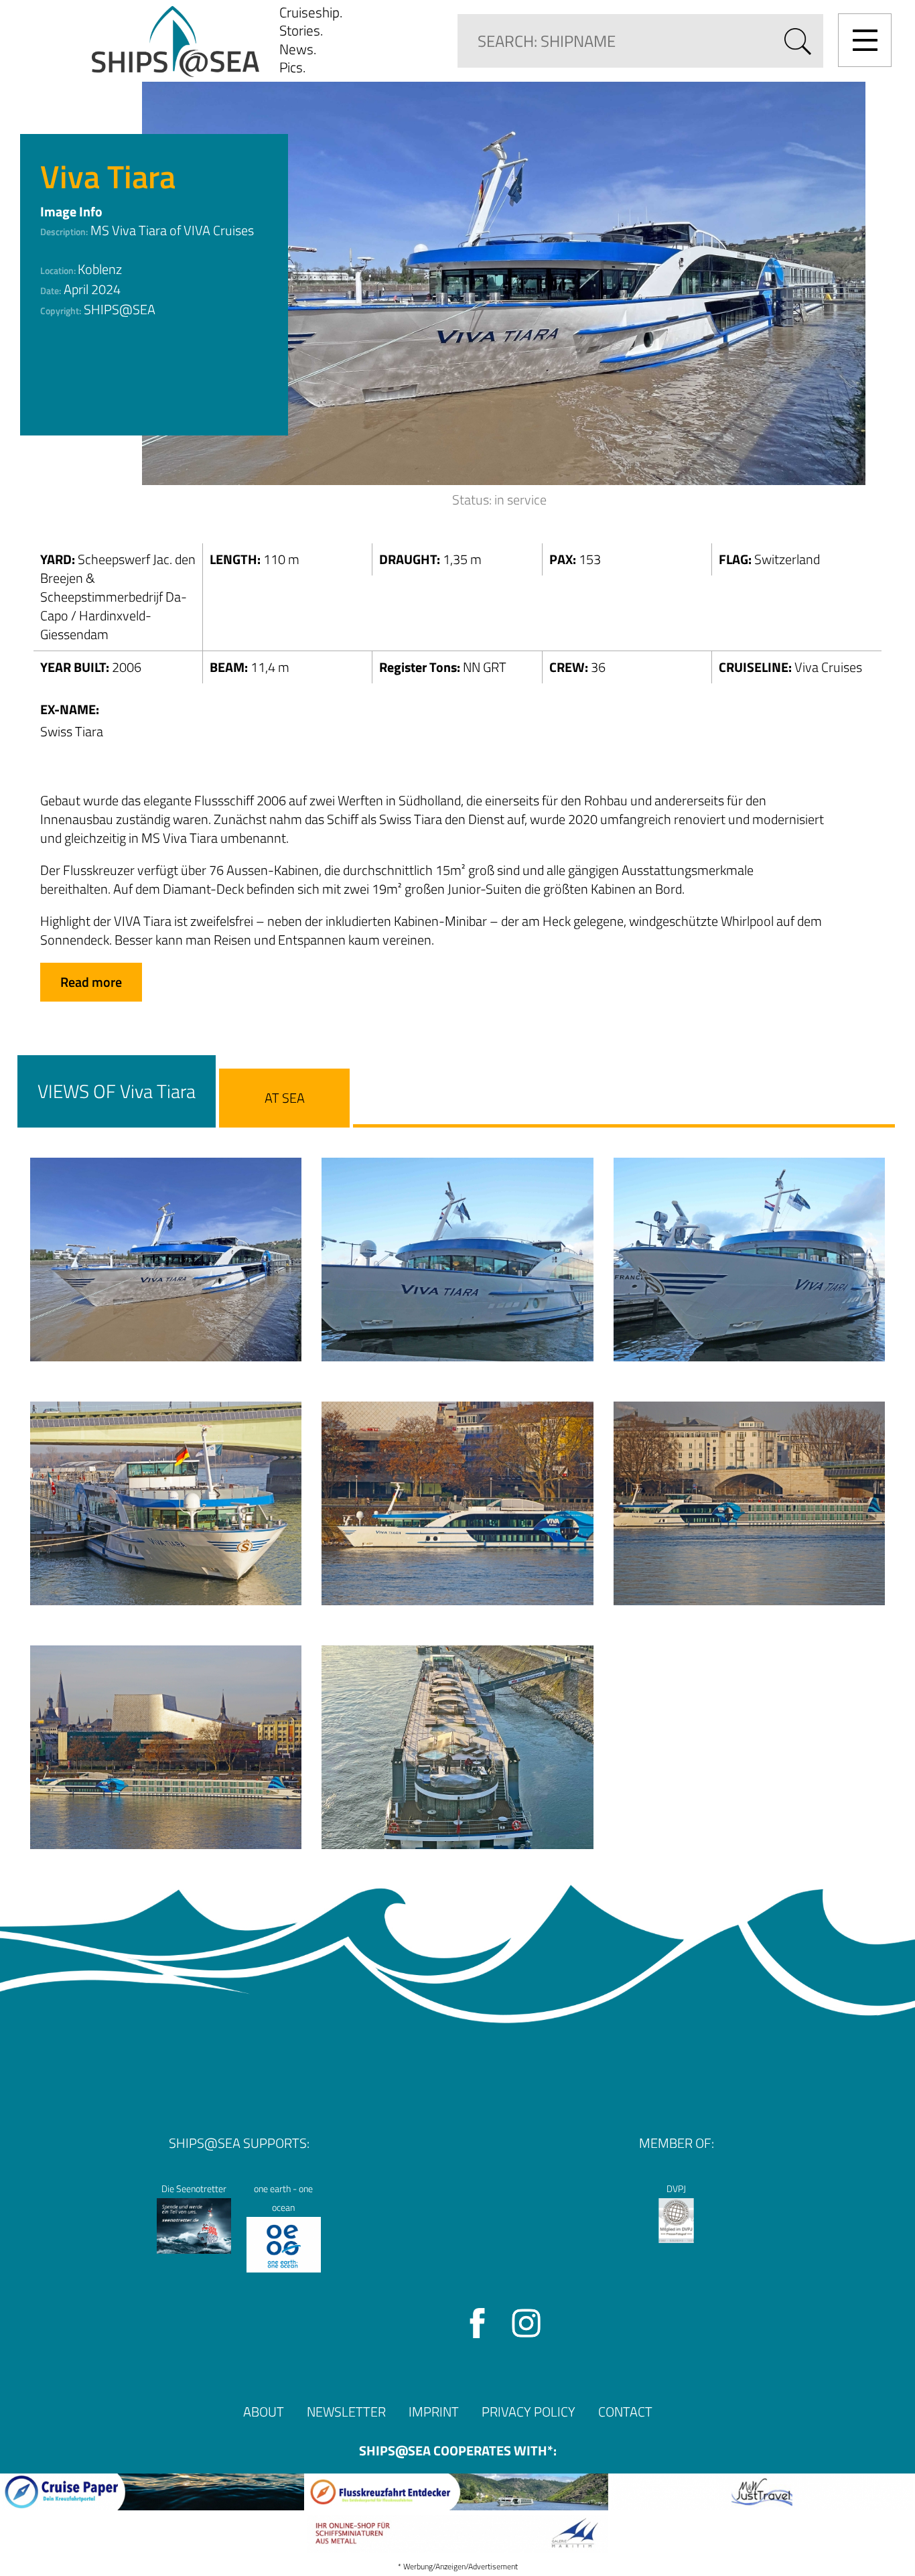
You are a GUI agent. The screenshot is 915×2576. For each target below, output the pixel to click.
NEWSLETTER (346, 2412)
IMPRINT (434, 2412)
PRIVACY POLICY (529, 2412)
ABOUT (264, 2412)
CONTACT (625, 2412)
